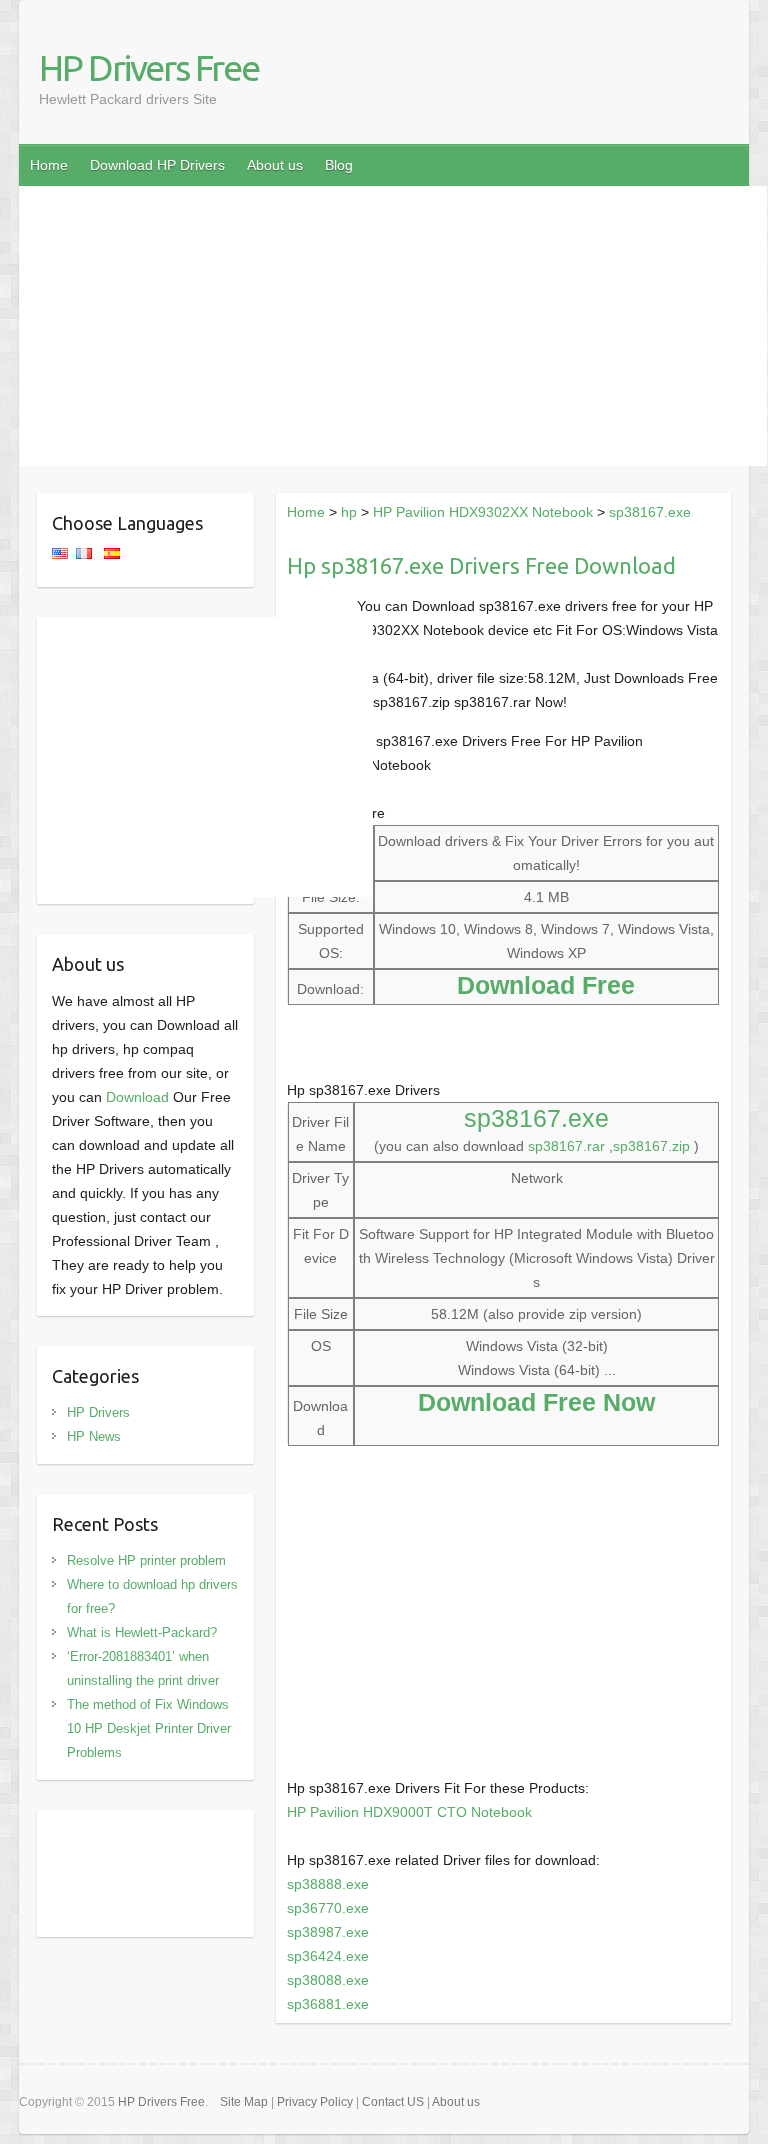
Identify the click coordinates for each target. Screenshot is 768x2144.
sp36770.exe (328, 1908)
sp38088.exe (328, 1980)
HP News (94, 1436)
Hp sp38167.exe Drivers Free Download (481, 565)
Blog (339, 165)
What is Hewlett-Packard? (142, 1632)
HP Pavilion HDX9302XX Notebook (483, 512)
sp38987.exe (328, 1932)
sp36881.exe (328, 2004)
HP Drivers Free (149, 67)
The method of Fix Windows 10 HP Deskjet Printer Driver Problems (149, 1728)
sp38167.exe (650, 512)
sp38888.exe (328, 1884)
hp (349, 512)
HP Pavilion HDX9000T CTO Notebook (409, 1812)
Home (49, 165)
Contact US (393, 2102)
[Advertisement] (393, 326)
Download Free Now (536, 1402)
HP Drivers (98, 1412)
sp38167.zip (651, 1146)
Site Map (244, 2102)
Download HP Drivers (157, 165)
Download (137, 1097)
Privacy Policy (315, 2102)
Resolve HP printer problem (146, 1560)
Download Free (546, 985)
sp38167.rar (566, 1146)
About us (275, 165)
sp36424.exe (328, 1956)
